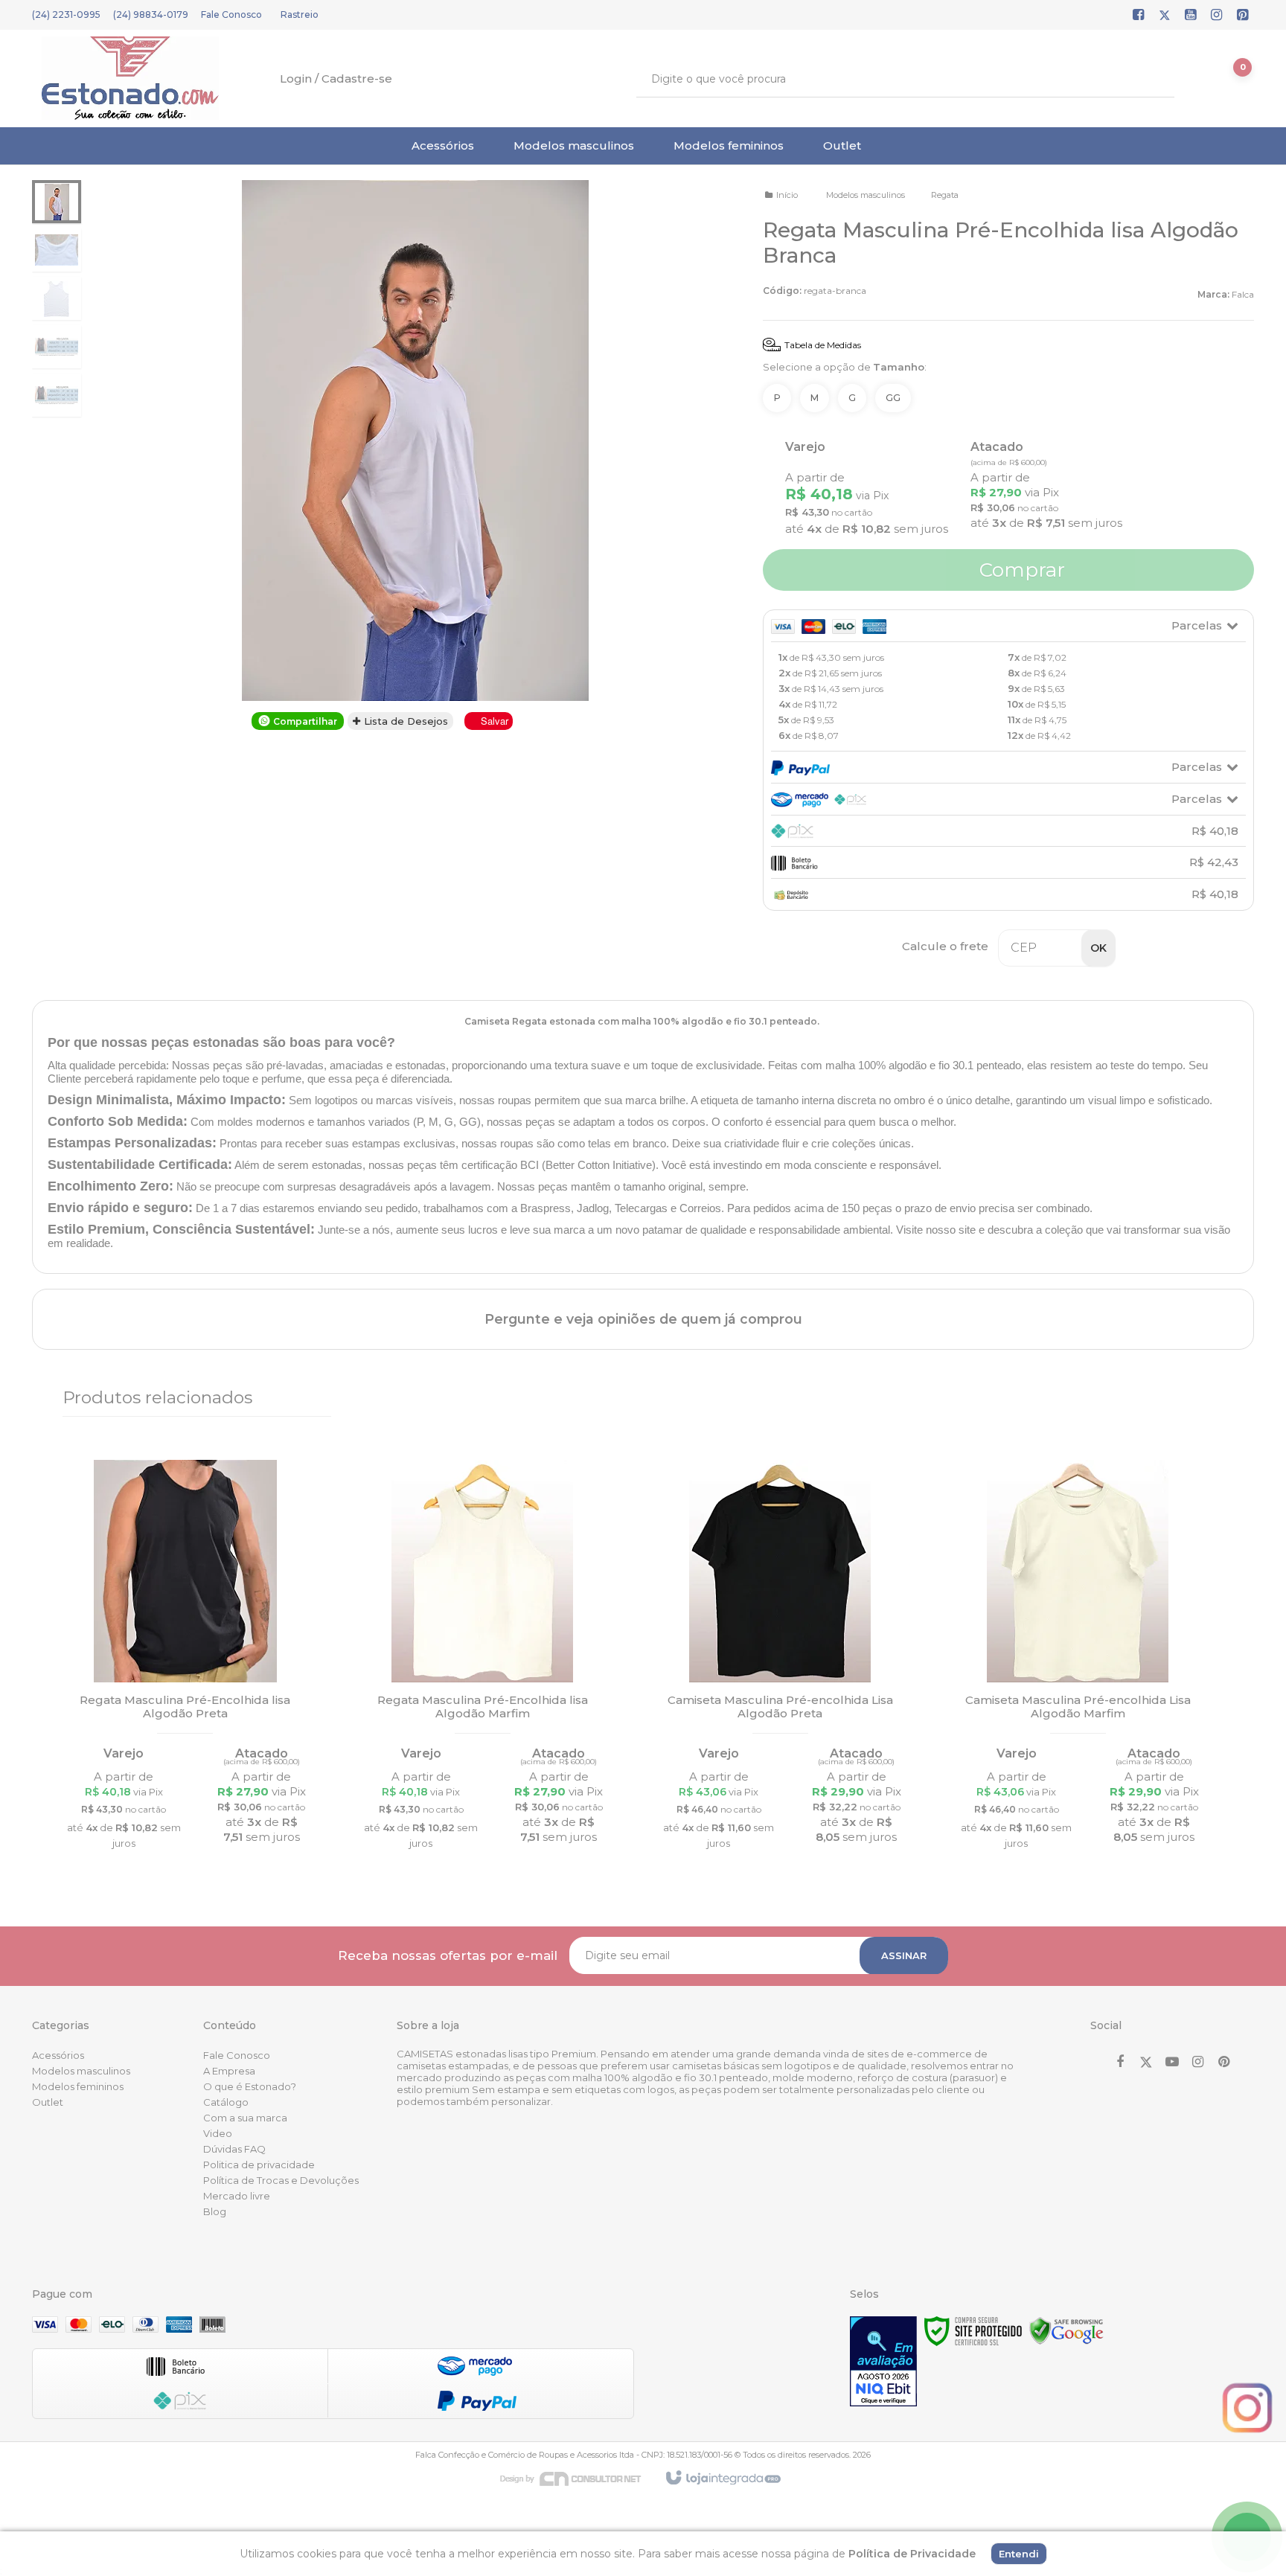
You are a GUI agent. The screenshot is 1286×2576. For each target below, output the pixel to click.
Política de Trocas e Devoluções (281, 2180)
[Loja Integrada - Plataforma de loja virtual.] (722, 2479)
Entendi (1019, 2554)
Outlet (48, 2102)
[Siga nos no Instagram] (1217, 16)
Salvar (495, 721)
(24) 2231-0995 (66, 15)
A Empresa (229, 2071)
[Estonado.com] (130, 78)
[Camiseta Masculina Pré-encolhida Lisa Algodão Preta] (780, 1659)
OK (1098, 948)
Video (218, 2133)
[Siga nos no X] (1165, 16)
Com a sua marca (245, 2118)
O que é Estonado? (250, 2086)
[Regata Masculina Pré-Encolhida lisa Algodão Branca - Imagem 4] (57, 347)
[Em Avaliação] (883, 2361)
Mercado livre (237, 2196)
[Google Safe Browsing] (1066, 2330)
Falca (1243, 294)
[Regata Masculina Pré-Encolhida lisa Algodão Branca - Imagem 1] (57, 202)
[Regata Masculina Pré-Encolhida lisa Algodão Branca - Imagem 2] (57, 250)
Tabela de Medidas (823, 345)
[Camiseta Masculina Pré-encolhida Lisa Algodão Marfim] (1078, 1659)
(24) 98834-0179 (151, 15)
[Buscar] (1152, 79)
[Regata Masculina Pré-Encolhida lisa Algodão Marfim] (483, 1659)
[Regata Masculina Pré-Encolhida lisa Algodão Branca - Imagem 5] (57, 395)
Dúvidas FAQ (234, 2149)
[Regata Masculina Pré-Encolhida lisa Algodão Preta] (185, 1659)
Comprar (1020, 570)
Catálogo (226, 2102)
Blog (215, 2211)
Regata (945, 195)
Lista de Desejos (404, 721)
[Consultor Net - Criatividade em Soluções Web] (578, 2478)
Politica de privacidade (259, 2165)
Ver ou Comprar (185, 1759)
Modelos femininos (78, 2086)
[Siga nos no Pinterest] (1243, 16)
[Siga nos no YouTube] (1172, 2063)
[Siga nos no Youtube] (1191, 16)
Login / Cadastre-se (336, 79)
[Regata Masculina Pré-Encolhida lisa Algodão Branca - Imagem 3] (57, 298)
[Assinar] (904, 1956)
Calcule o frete (945, 946)
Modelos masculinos (866, 195)
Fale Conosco (231, 15)
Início (787, 195)
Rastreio (300, 15)
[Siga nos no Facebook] (1139, 16)
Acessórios (58, 2055)
